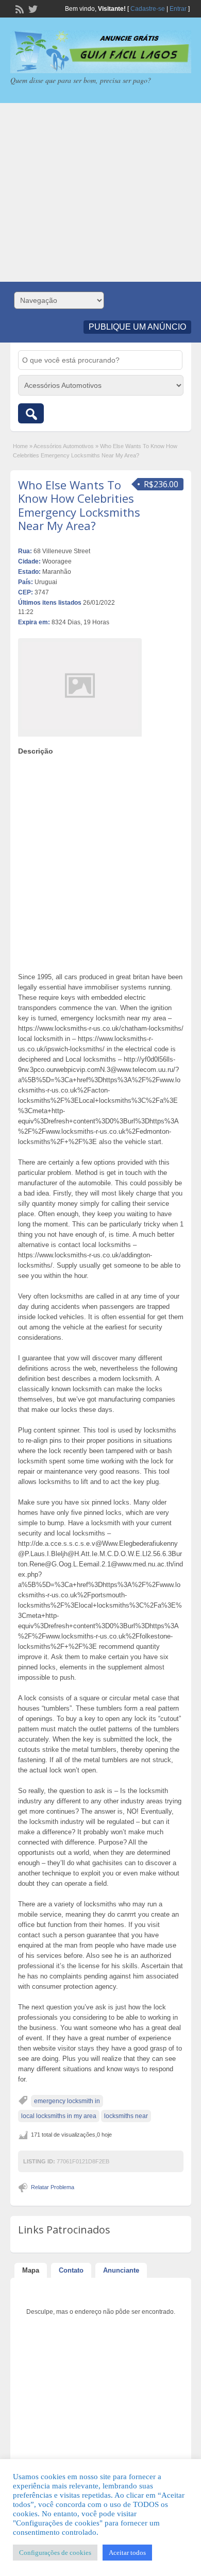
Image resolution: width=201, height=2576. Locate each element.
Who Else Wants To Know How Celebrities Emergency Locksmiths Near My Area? (79, 505)
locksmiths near (126, 2116)
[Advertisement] (100, 192)
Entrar (178, 9)
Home (20, 446)
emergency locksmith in (67, 2101)
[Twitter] (32, 8)
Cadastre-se (148, 9)
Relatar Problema (53, 2187)
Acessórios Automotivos (64, 446)
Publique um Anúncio (137, 327)
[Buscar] (31, 413)
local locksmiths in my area (59, 2116)
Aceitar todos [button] (127, 2553)
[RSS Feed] (19, 8)
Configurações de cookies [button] (55, 2553)
